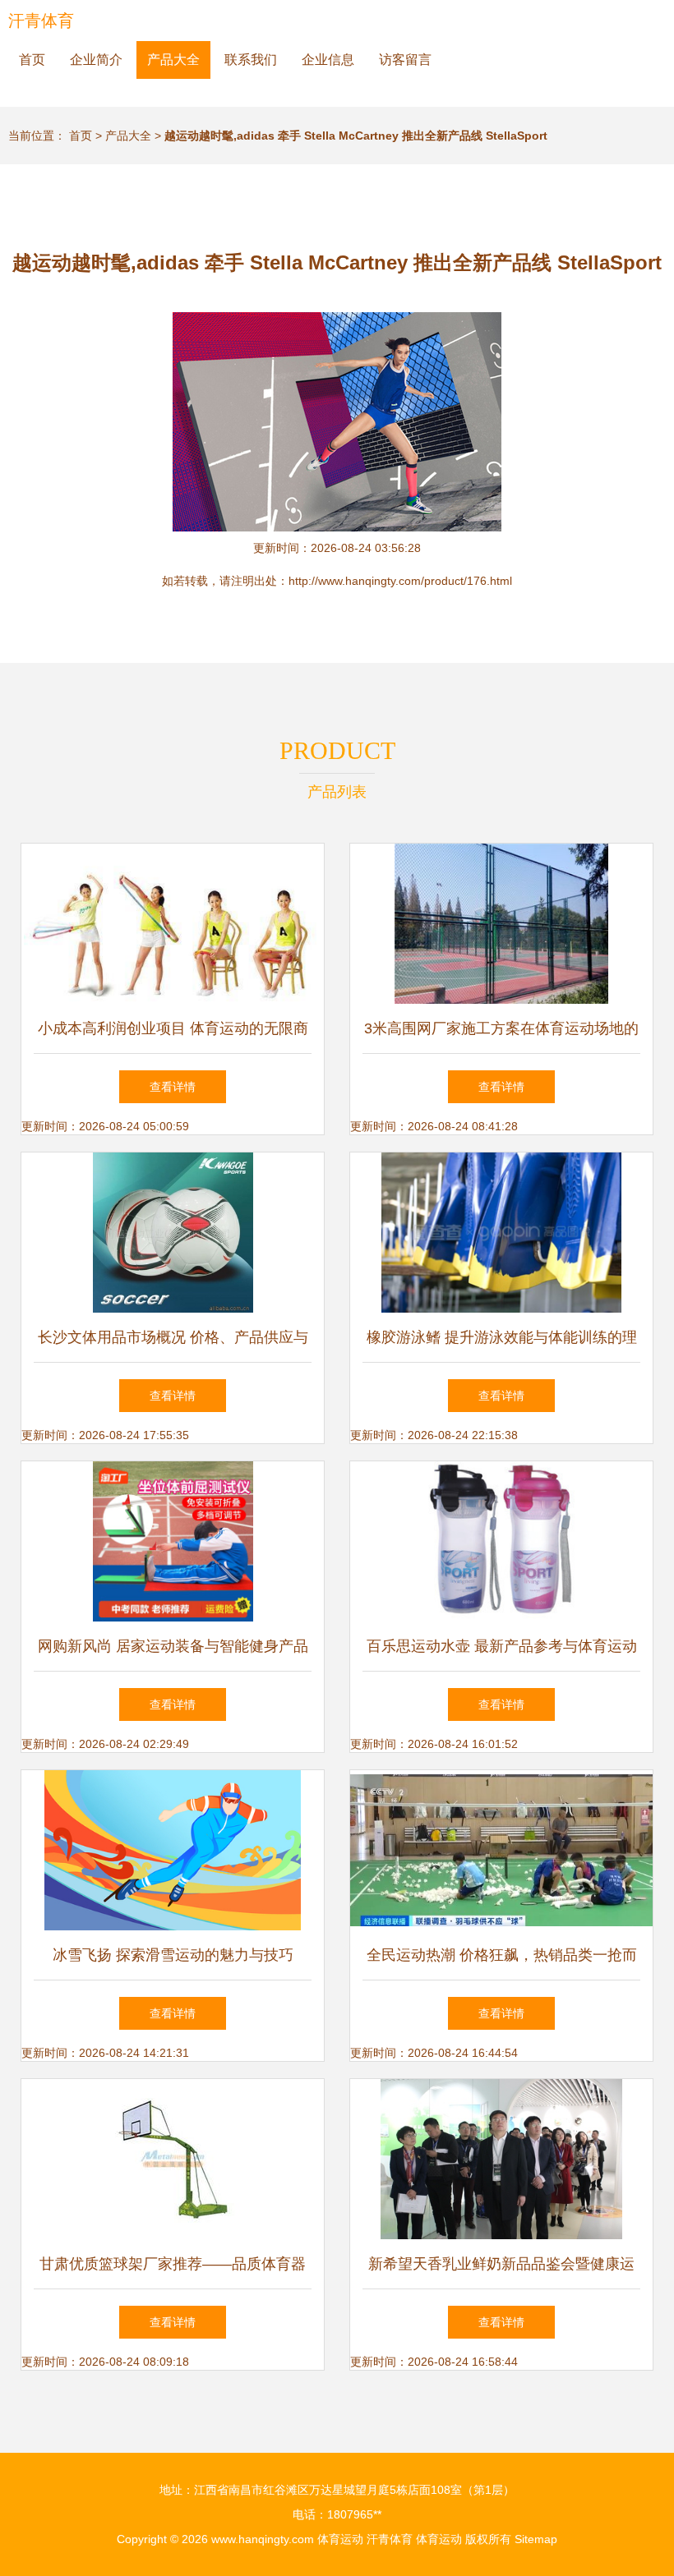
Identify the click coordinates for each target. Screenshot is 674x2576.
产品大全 (173, 60)
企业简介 (96, 60)
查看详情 (173, 1087)
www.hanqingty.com (263, 2539)
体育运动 (340, 2539)
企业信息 (328, 60)
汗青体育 (41, 21)
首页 (32, 60)
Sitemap (536, 2539)
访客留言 (405, 60)
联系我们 (251, 60)
